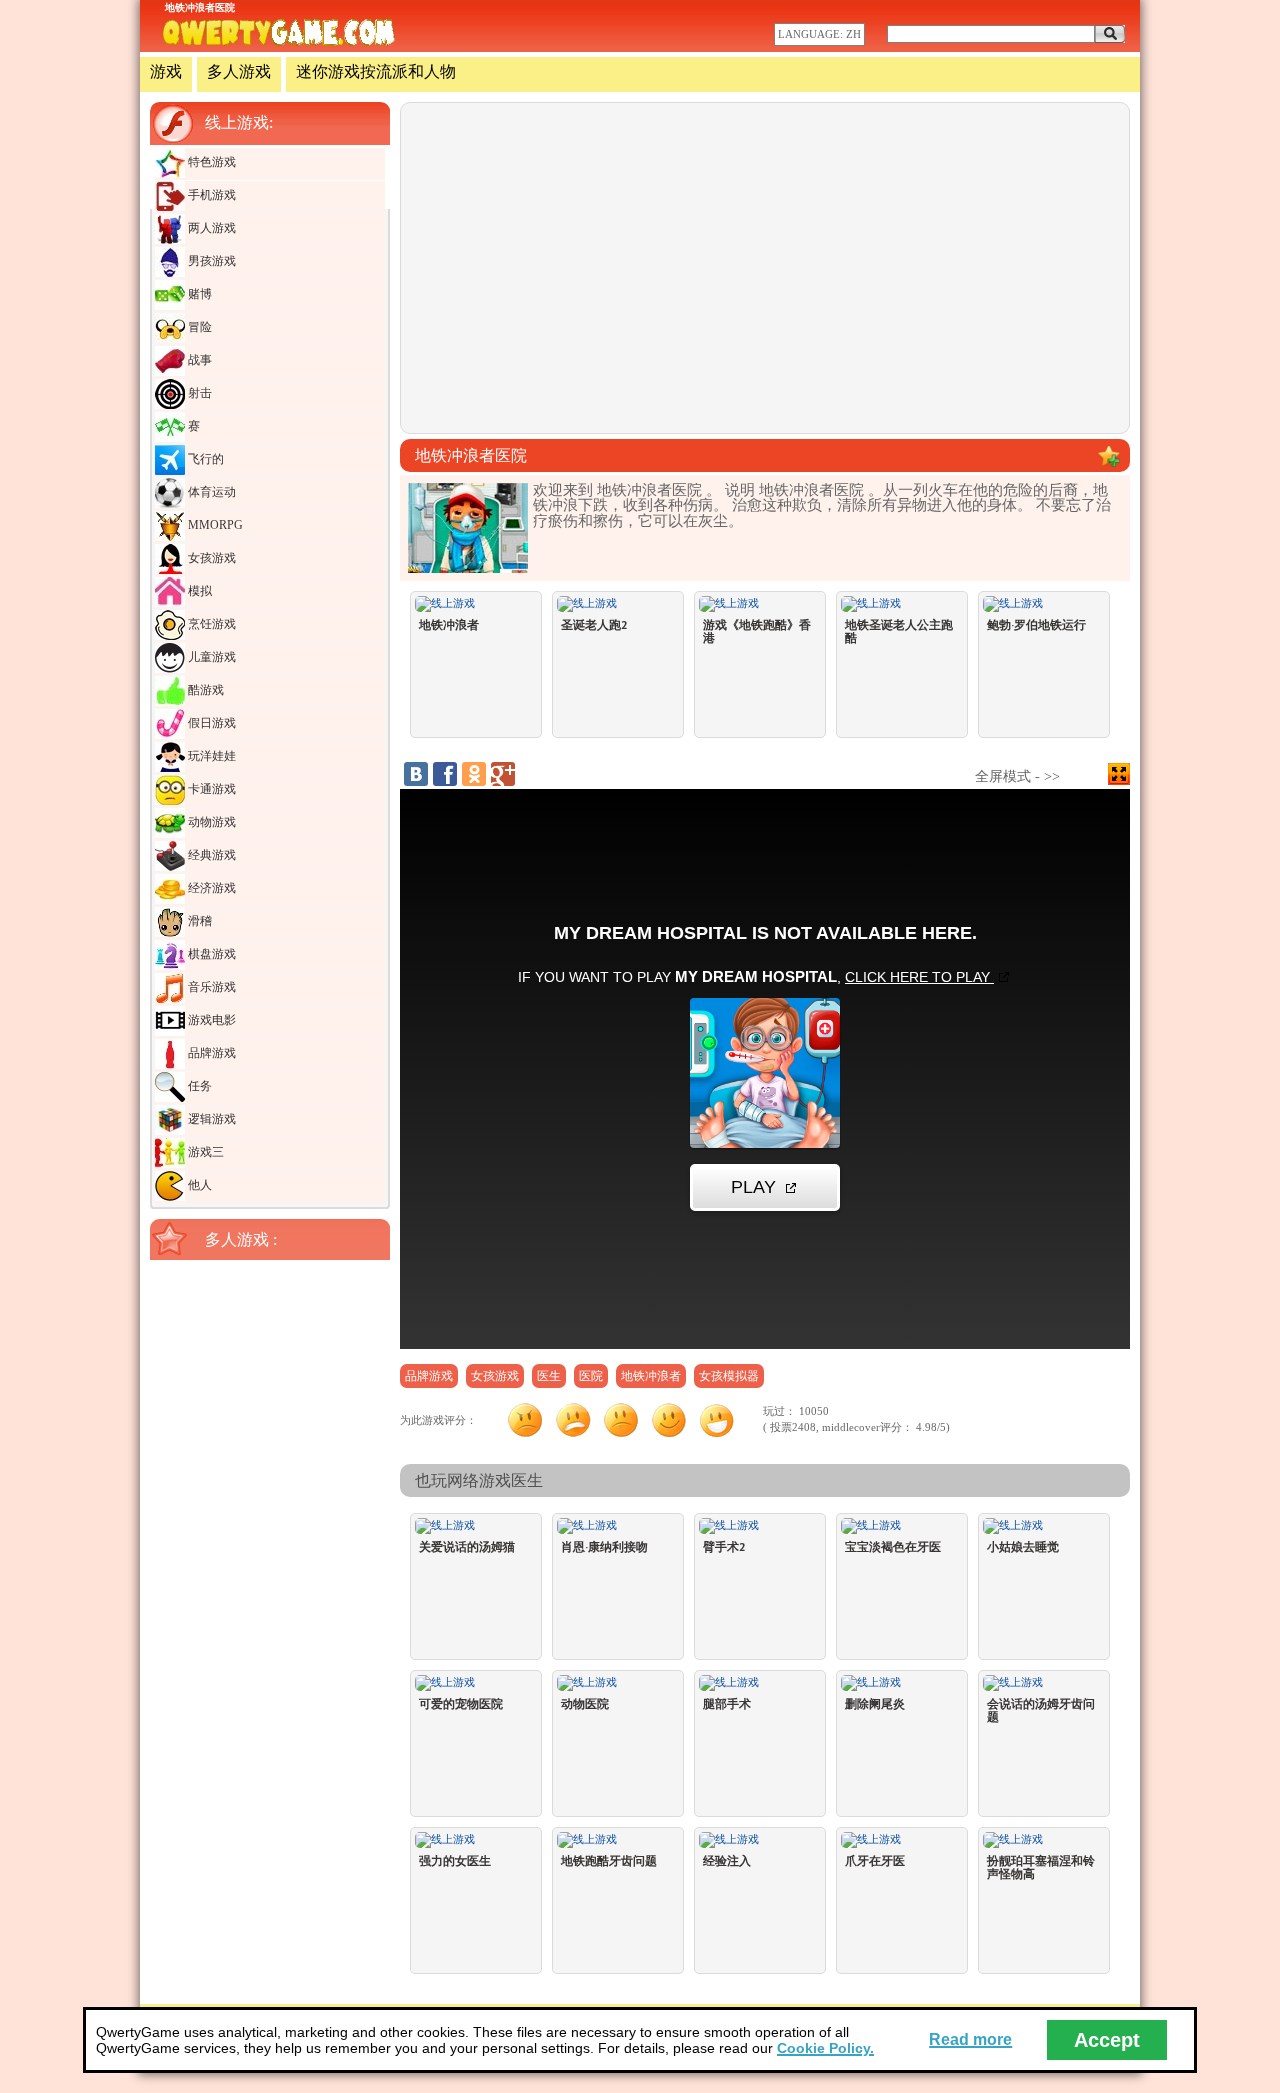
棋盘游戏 (210, 954)
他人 (198, 1185)
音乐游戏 (210, 987)
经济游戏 (210, 888)
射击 (198, 393)
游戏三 (204, 1152)
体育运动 (210, 492)
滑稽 (198, 921)
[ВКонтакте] (416, 774)
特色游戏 (210, 162)
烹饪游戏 (210, 624)
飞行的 (204, 459)
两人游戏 (210, 228)
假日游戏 (210, 723)
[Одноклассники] (474, 774)
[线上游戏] (279, 34)
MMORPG (214, 525)
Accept (1107, 2040)
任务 (198, 1086)
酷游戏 (204, 690)
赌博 (198, 294)
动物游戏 (210, 822)
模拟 (198, 591)
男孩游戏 (210, 261)
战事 (198, 360)
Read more (970, 2039)
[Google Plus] (503, 774)
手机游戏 (210, 195)
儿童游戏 (210, 657)
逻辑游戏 (210, 1119)
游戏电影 (210, 1020)
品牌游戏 (210, 1053)
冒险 (198, 327)
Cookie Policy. (825, 2048)
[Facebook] (445, 774)
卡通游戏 (210, 789)
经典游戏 (210, 855)
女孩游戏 (210, 558)
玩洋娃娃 (210, 756)
